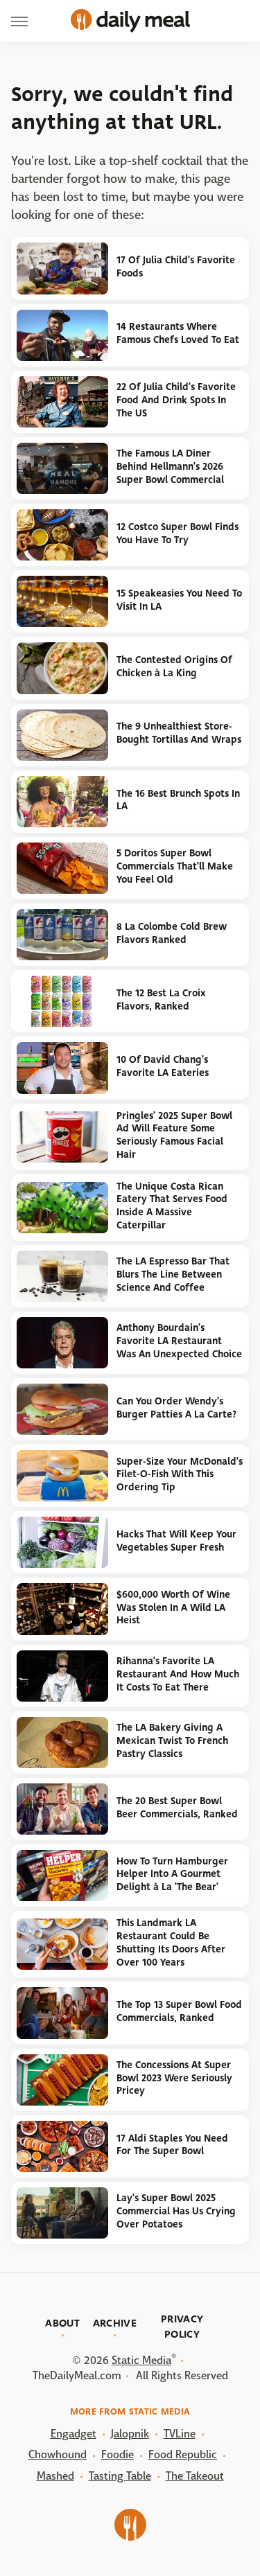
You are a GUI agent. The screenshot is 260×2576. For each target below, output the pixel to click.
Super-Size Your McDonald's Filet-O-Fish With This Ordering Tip (180, 1474)
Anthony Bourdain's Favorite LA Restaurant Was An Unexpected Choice (179, 1341)
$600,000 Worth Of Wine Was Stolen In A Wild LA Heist (173, 1607)
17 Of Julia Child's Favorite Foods (176, 267)
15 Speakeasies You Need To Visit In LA (179, 600)
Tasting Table (120, 2476)
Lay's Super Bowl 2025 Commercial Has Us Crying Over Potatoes (176, 2211)
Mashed (55, 2476)
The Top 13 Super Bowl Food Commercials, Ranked (179, 2011)
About (62, 2323)
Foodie (118, 2454)
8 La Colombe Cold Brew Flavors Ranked (172, 933)
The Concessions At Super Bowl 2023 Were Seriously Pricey (174, 2078)
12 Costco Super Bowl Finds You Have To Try (177, 533)
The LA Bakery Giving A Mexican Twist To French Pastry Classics (172, 1740)
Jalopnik (130, 2434)
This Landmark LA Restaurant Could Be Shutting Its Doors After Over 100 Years (171, 1942)
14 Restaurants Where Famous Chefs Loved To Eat (178, 333)
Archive (115, 2323)
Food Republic (183, 2454)
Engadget (73, 2434)
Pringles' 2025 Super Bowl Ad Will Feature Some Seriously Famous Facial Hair (174, 1135)
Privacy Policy (182, 2327)
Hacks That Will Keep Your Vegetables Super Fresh (176, 1541)
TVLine (180, 2434)
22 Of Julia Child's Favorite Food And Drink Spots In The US (176, 400)
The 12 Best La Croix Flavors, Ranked (161, 1000)
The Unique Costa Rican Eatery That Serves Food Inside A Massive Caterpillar (172, 1206)
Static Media (141, 2360)
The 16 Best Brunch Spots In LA (178, 800)
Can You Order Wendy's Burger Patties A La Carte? (176, 1408)
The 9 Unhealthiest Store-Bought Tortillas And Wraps (179, 733)
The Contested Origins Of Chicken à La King (174, 667)
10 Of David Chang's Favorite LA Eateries (163, 1066)
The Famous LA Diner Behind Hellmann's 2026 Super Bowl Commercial (170, 466)
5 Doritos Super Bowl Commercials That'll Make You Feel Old (175, 866)
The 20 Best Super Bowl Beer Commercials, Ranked (177, 1808)
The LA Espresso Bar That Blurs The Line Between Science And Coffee (173, 1274)
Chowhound (58, 2454)
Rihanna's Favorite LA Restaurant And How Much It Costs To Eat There (178, 1674)
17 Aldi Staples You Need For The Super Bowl (172, 2145)
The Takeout (195, 2476)
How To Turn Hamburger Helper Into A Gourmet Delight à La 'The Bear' (172, 1874)
